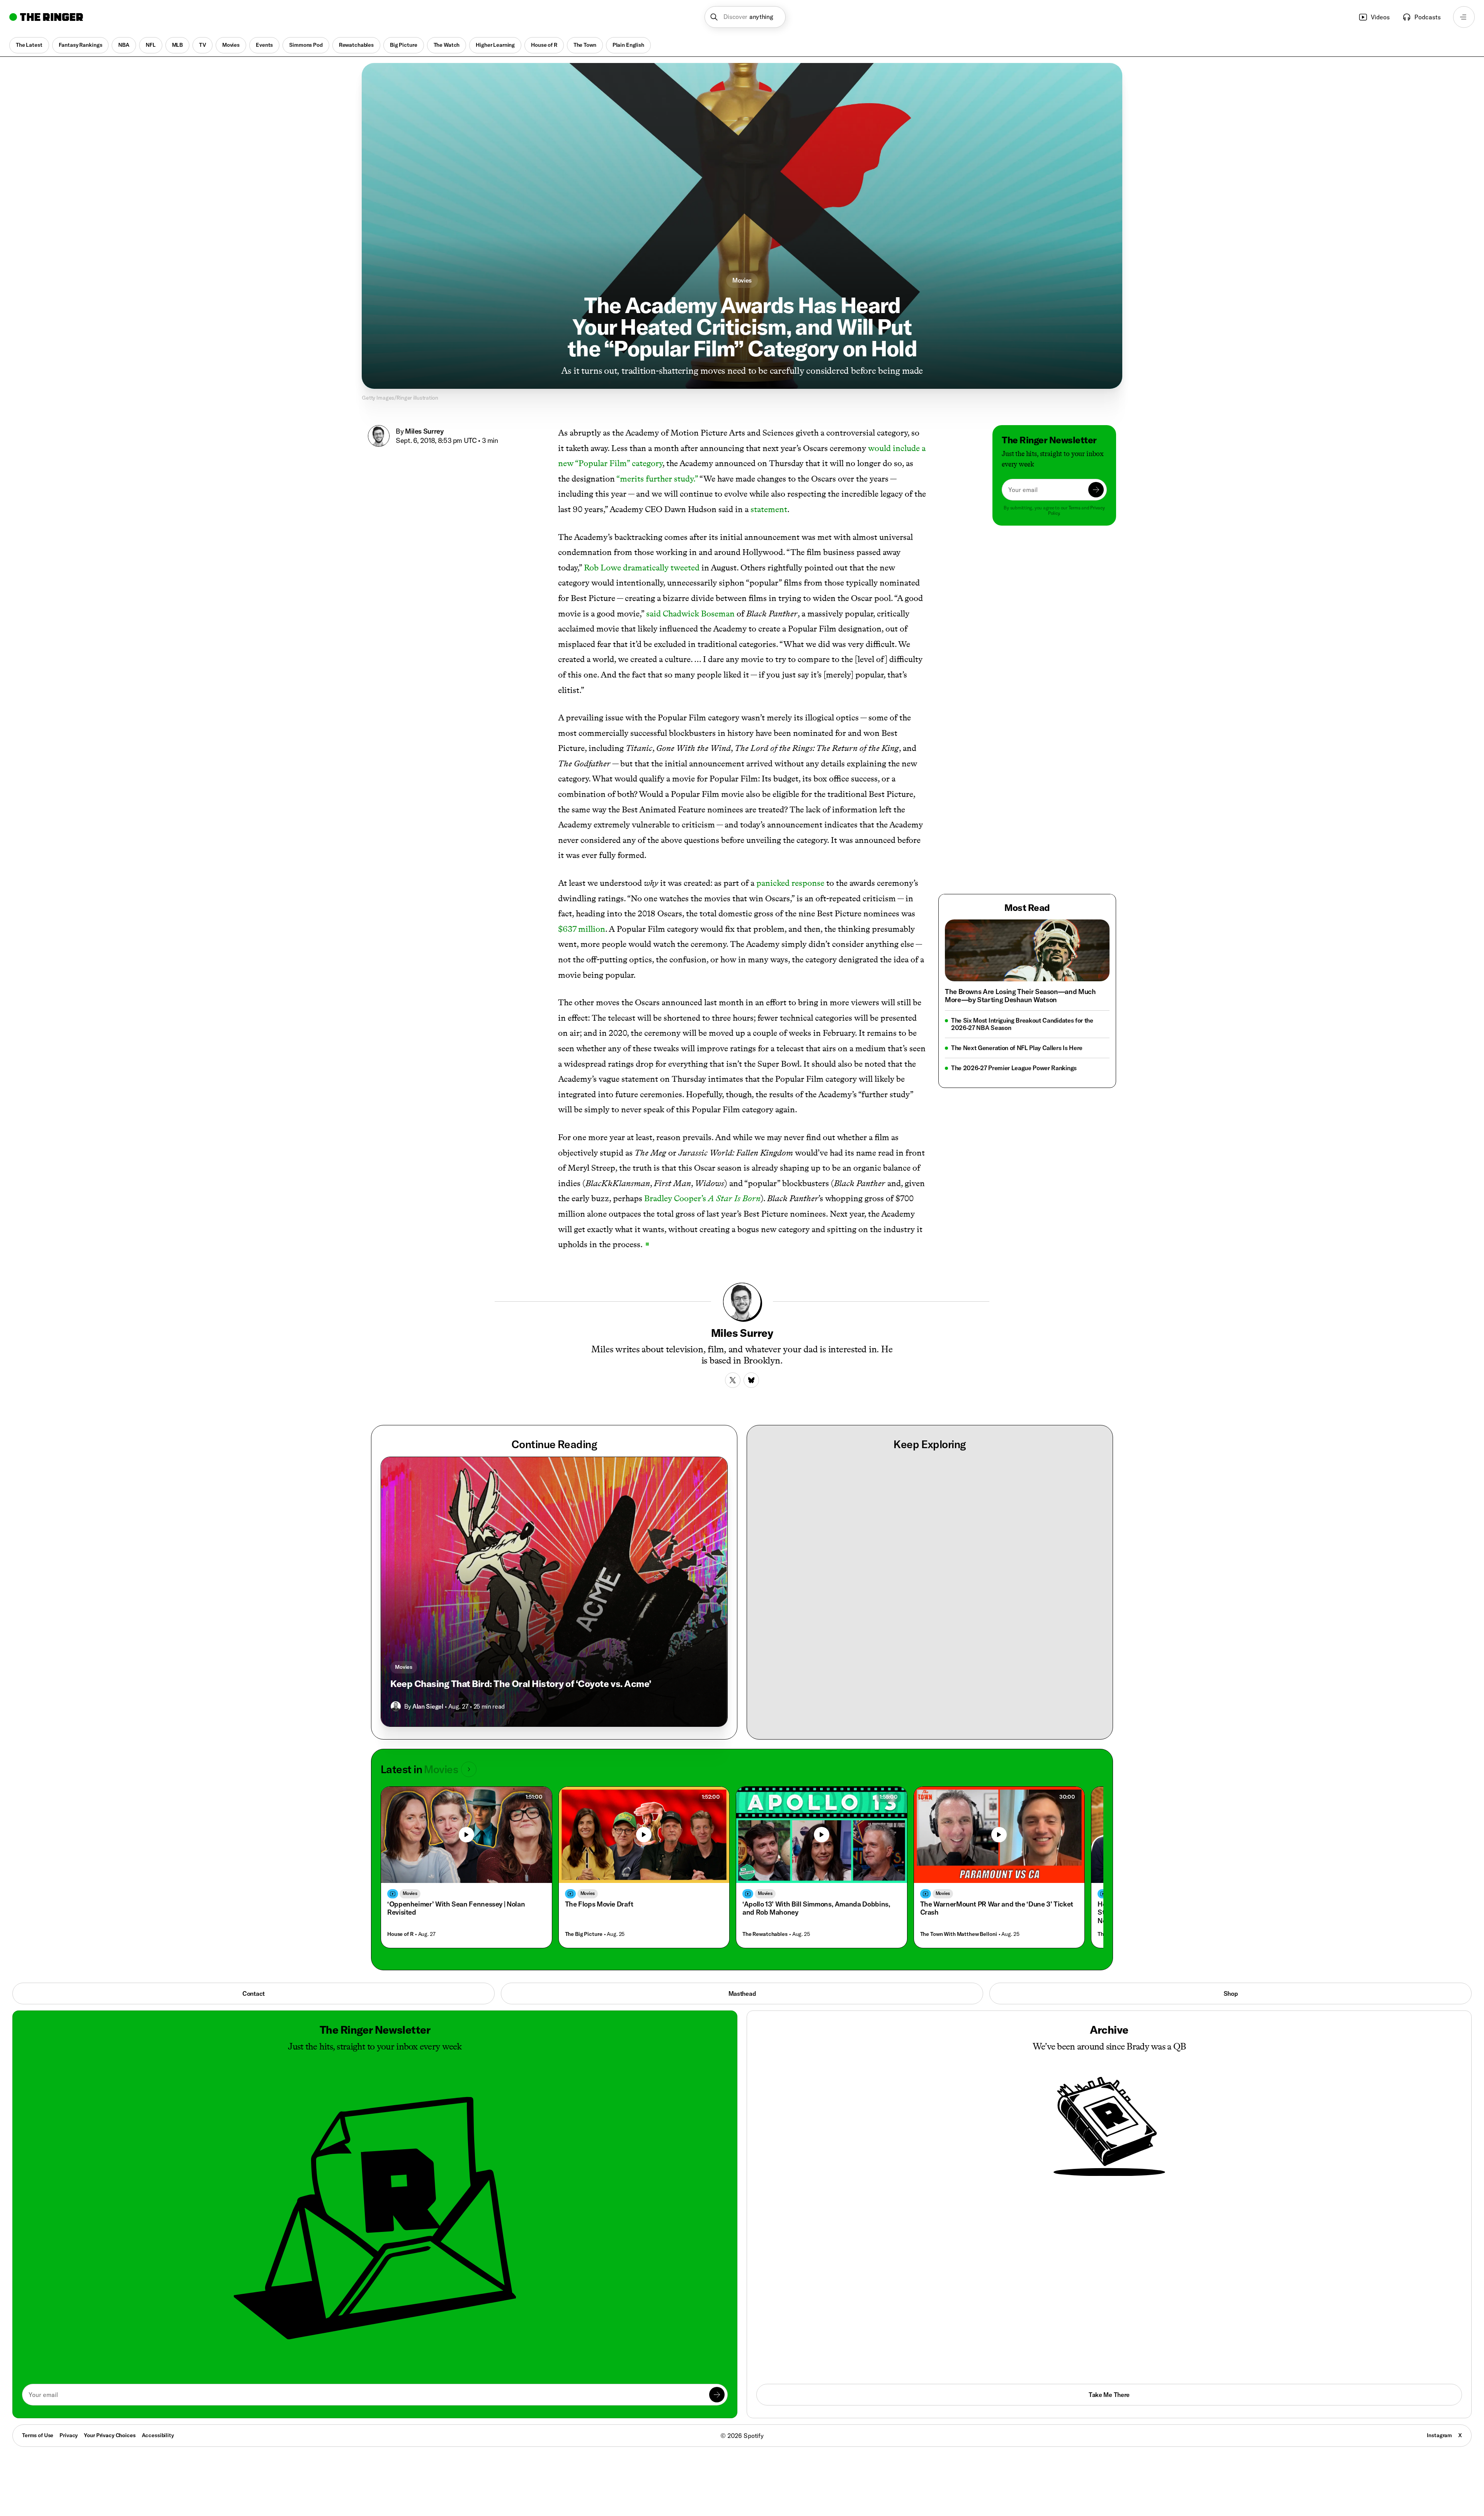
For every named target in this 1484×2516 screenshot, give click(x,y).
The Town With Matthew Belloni (959, 1934)
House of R (544, 45)
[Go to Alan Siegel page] (396, 1706)
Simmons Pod (306, 45)
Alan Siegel (428, 1706)
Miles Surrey (424, 431)
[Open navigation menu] (1464, 17)
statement (769, 509)
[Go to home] (46, 17)
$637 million (582, 929)
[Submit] (1096, 490)
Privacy (69, 2435)
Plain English (628, 45)
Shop (1231, 1993)
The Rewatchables (765, 1934)
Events (264, 45)
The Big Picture (584, 1934)
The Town (585, 45)
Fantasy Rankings (81, 45)
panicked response (790, 883)
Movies (231, 45)
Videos (1380, 17)
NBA (124, 45)
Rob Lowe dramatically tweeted (642, 568)
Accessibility (158, 2435)
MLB (178, 45)
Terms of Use (38, 2435)
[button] (745, 17)
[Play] (466, 1835)
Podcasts (1428, 17)
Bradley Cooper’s (702, 1198)
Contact (254, 1993)
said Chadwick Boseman (690, 614)
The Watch (447, 45)
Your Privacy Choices (110, 2436)
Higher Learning (495, 45)
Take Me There (1109, 2395)
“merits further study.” (657, 479)
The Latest (29, 45)
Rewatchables (356, 45)
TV (203, 45)
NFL (151, 45)
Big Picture (403, 45)
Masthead (742, 1993)
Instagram (1439, 2435)
